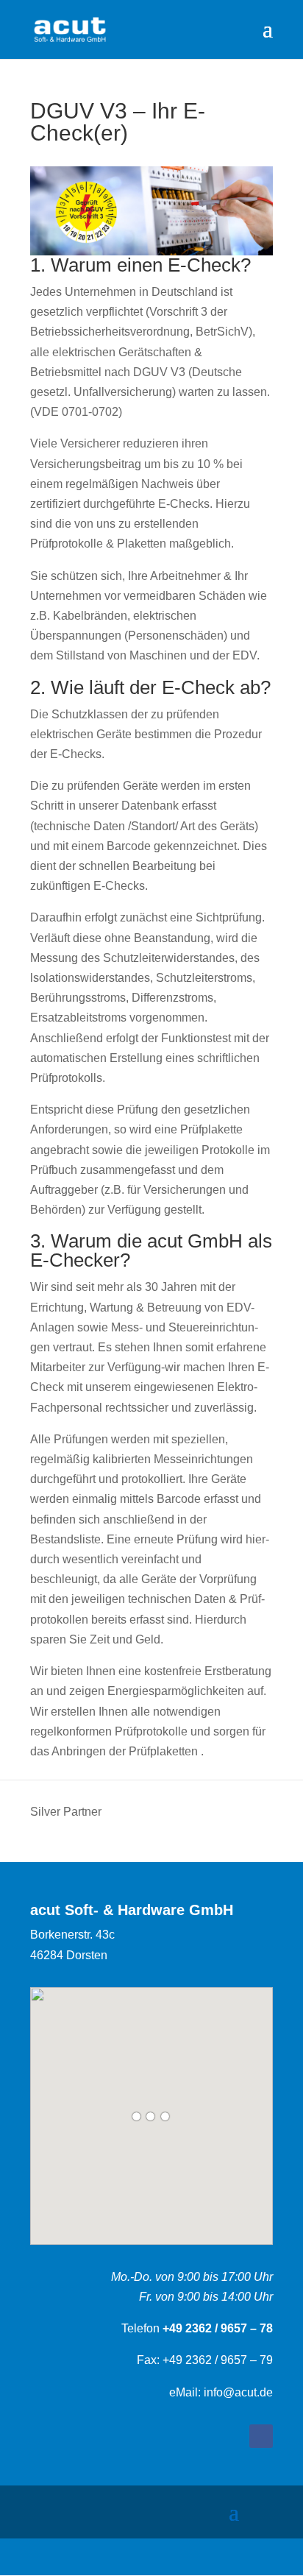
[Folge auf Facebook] (261, 2436)
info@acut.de (237, 2392)
